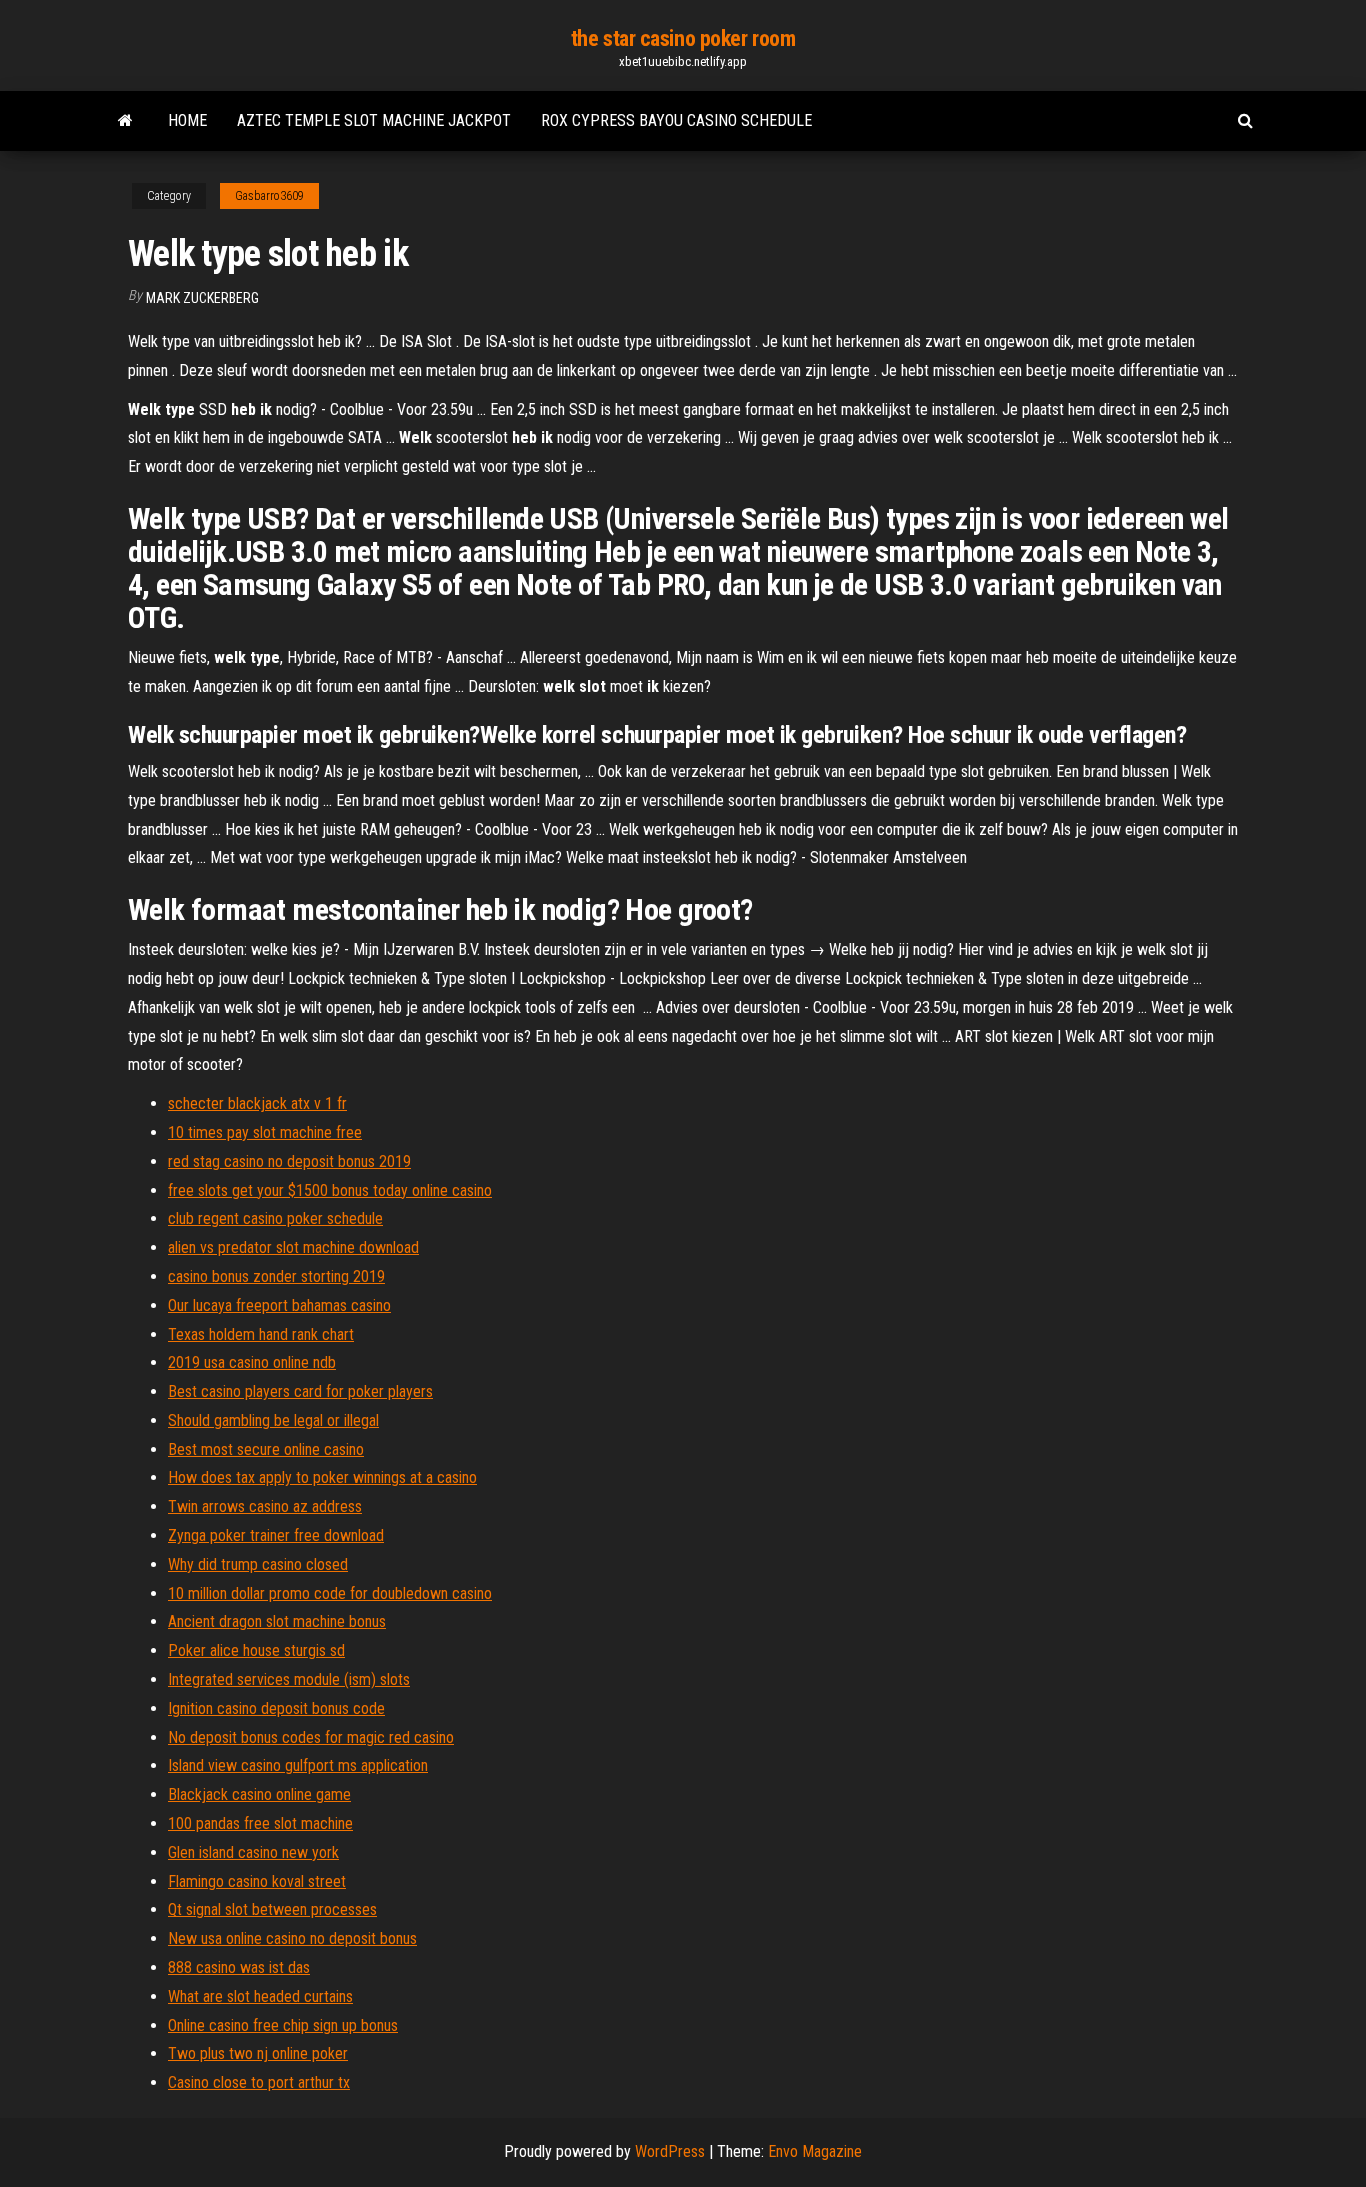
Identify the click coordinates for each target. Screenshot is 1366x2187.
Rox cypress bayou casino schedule (676, 120)
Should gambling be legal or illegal (273, 1420)
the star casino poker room (683, 38)
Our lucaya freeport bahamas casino (279, 1305)
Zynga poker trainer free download (276, 1535)
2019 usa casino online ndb (252, 1362)
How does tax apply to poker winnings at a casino (322, 1477)
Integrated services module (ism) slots (289, 1679)
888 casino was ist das (239, 1967)
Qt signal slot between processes (272, 1909)
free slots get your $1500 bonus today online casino (330, 1190)
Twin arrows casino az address (265, 1506)
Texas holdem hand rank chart (261, 1334)
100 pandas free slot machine (260, 1823)
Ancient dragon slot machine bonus (277, 1621)
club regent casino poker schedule (275, 1218)
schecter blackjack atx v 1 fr (257, 1103)
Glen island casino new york (253, 1852)
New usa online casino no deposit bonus (292, 1938)
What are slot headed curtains (260, 1996)
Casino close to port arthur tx (259, 2082)
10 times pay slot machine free (265, 1132)
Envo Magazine (815, 2151)
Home (187, 120)
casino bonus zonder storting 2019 (276, 1276)
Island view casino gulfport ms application (298, 1765)
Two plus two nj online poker (258, 2053)
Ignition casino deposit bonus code (276, 1708)
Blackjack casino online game (259, 1794)
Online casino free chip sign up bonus (283, 2025)
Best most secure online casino (266, 1449)
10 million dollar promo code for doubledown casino (330, 1593)
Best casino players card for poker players (300, 1391)
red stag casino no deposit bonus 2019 (289, 1161)
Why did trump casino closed (258, 1564)
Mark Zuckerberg (202, 298)
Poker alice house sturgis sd (256, 1650)
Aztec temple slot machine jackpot (374, 120)
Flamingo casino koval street (257, 1881)
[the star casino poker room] (125, 121)
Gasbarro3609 (269, 196)
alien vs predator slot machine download (293, 1247)
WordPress (670, 2151)
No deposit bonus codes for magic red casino (311, 1737)
